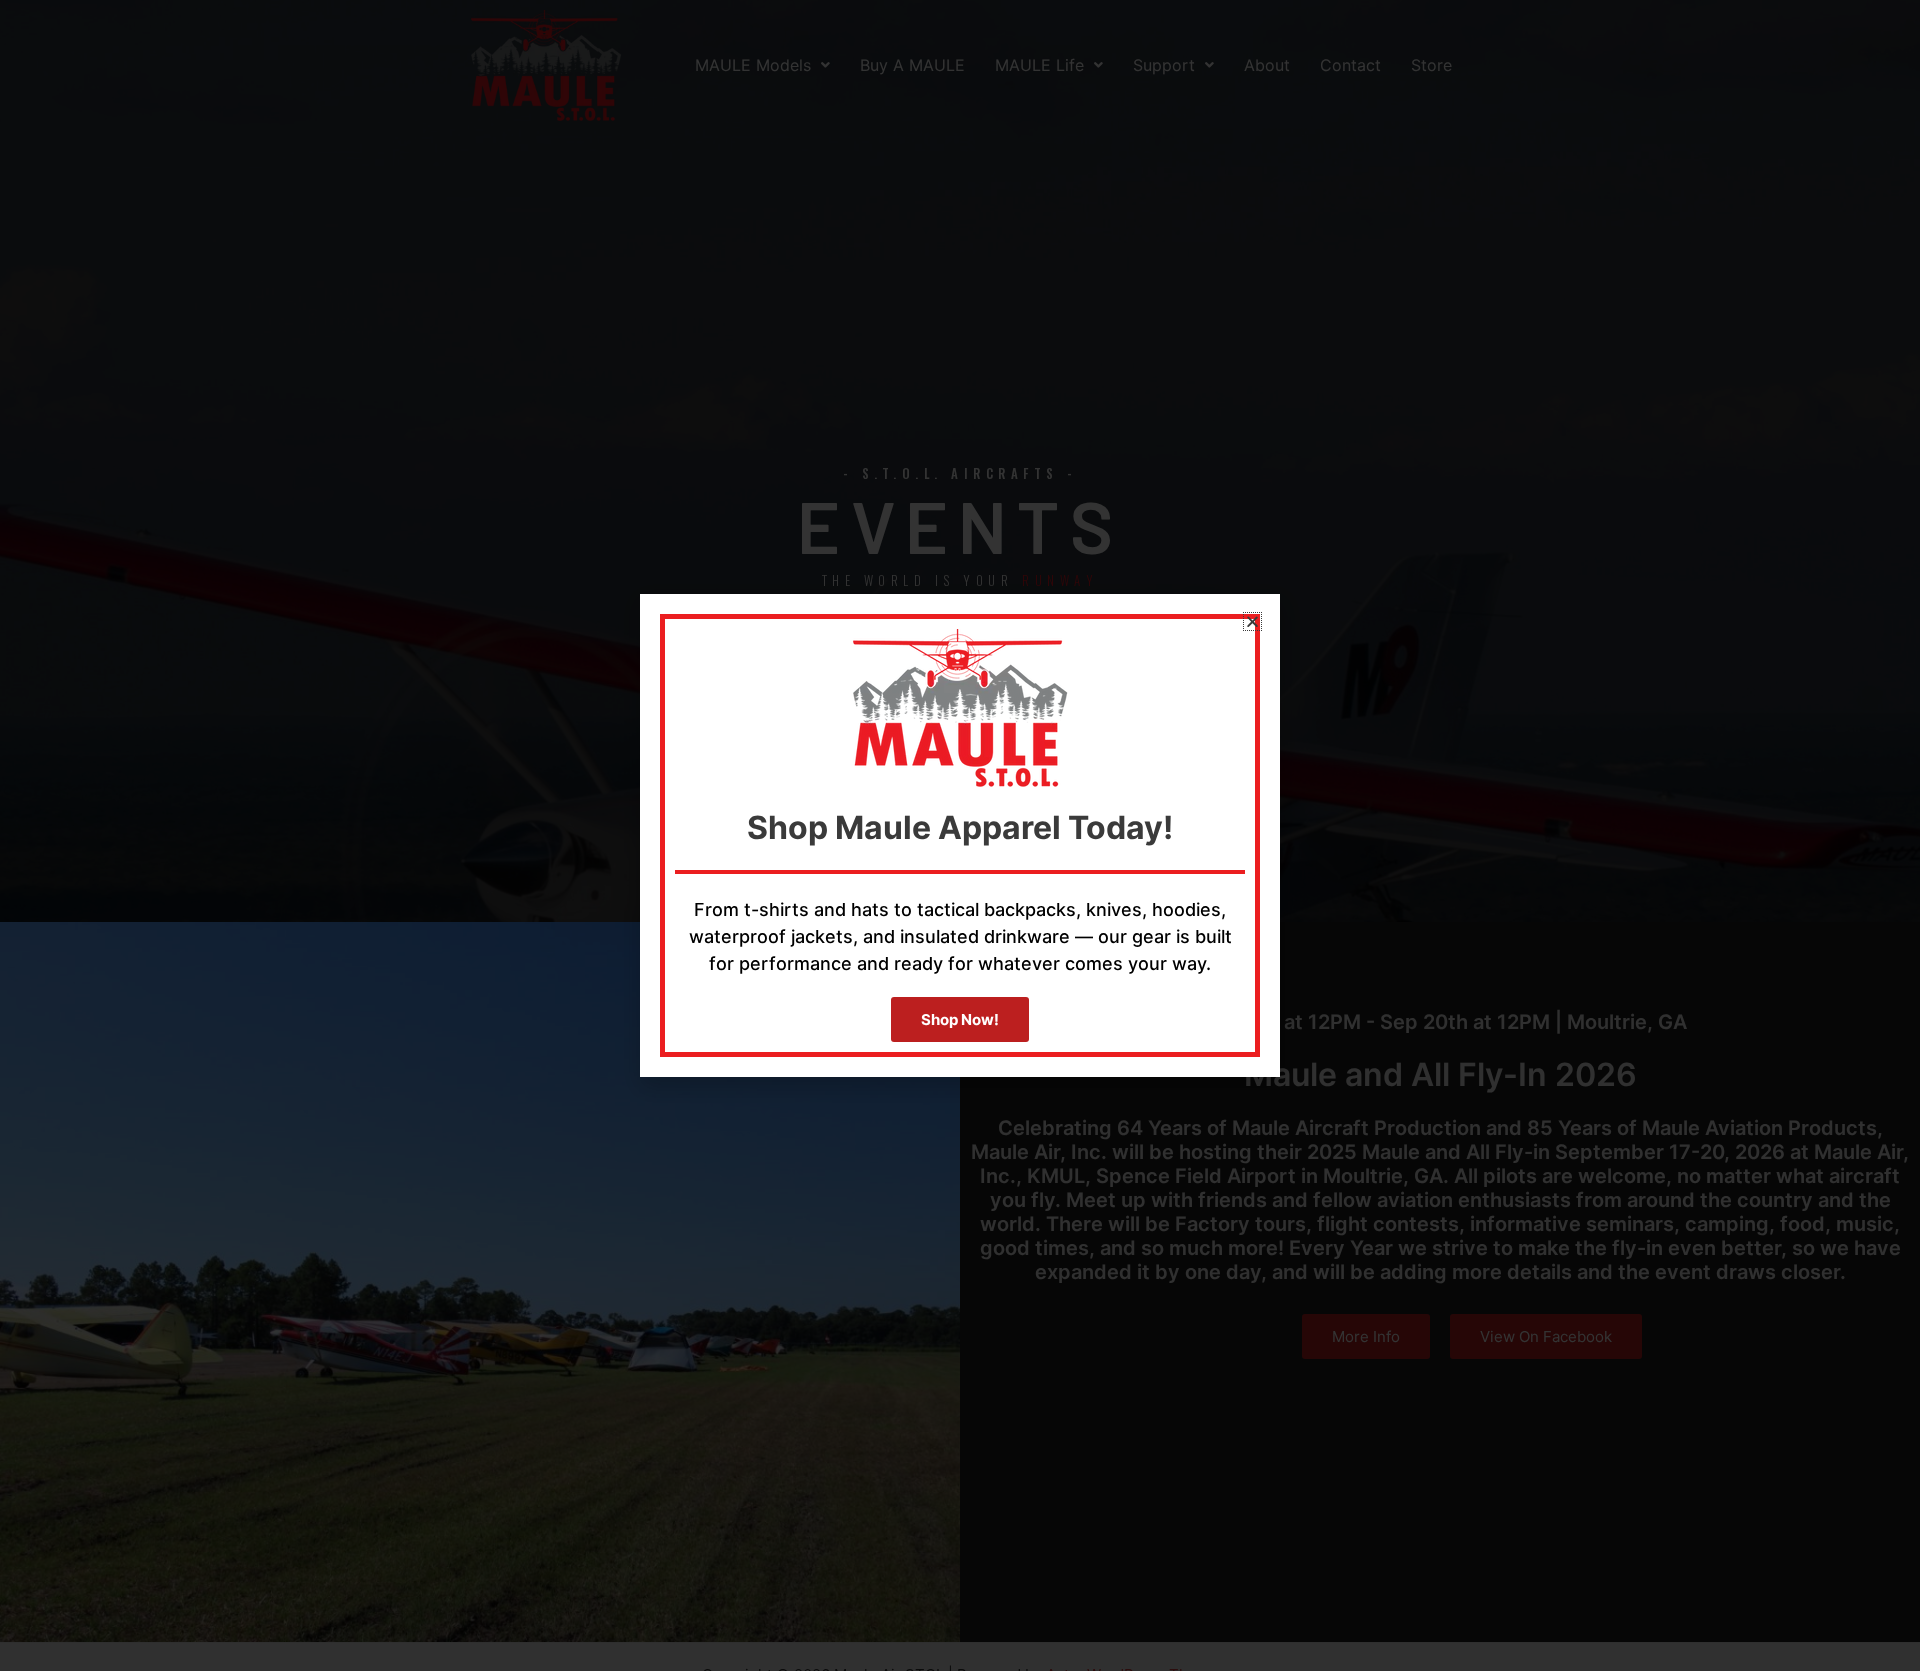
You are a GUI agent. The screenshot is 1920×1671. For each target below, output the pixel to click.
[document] (960, 835)
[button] (1252, 621)
